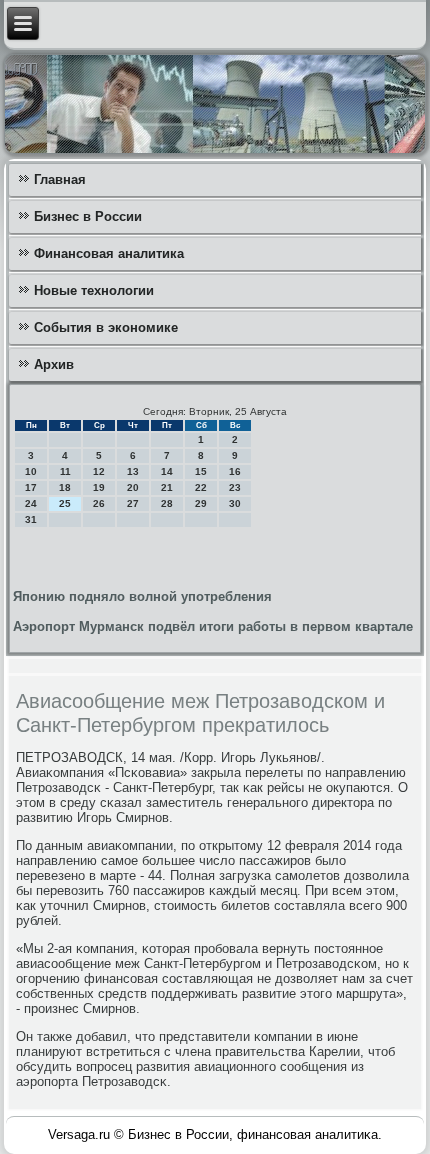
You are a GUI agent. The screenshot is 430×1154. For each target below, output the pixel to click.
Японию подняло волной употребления (142, 596)
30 (235, 503)
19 (99, 487)
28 (167, 503)
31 (31, 519)
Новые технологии (94, 290)
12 (99, 471)
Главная (60, 179)
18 (65, 487)
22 (201, 487)
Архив (54, 364)
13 (133, 471)
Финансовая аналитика (109, 253)
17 (31, 487)
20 (133, 487)
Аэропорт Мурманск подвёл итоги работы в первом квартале (213, 626)
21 (167, 487)
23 (235, 487)
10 (31, 471)
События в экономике (106, 327)
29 (201, 503)
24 (31, 503)
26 (99, 503)
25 (65, 503)
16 (235, 471)
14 (167, 471)
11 (65, 471)
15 (201, 471)
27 (133, 503)
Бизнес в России (88, 216)
